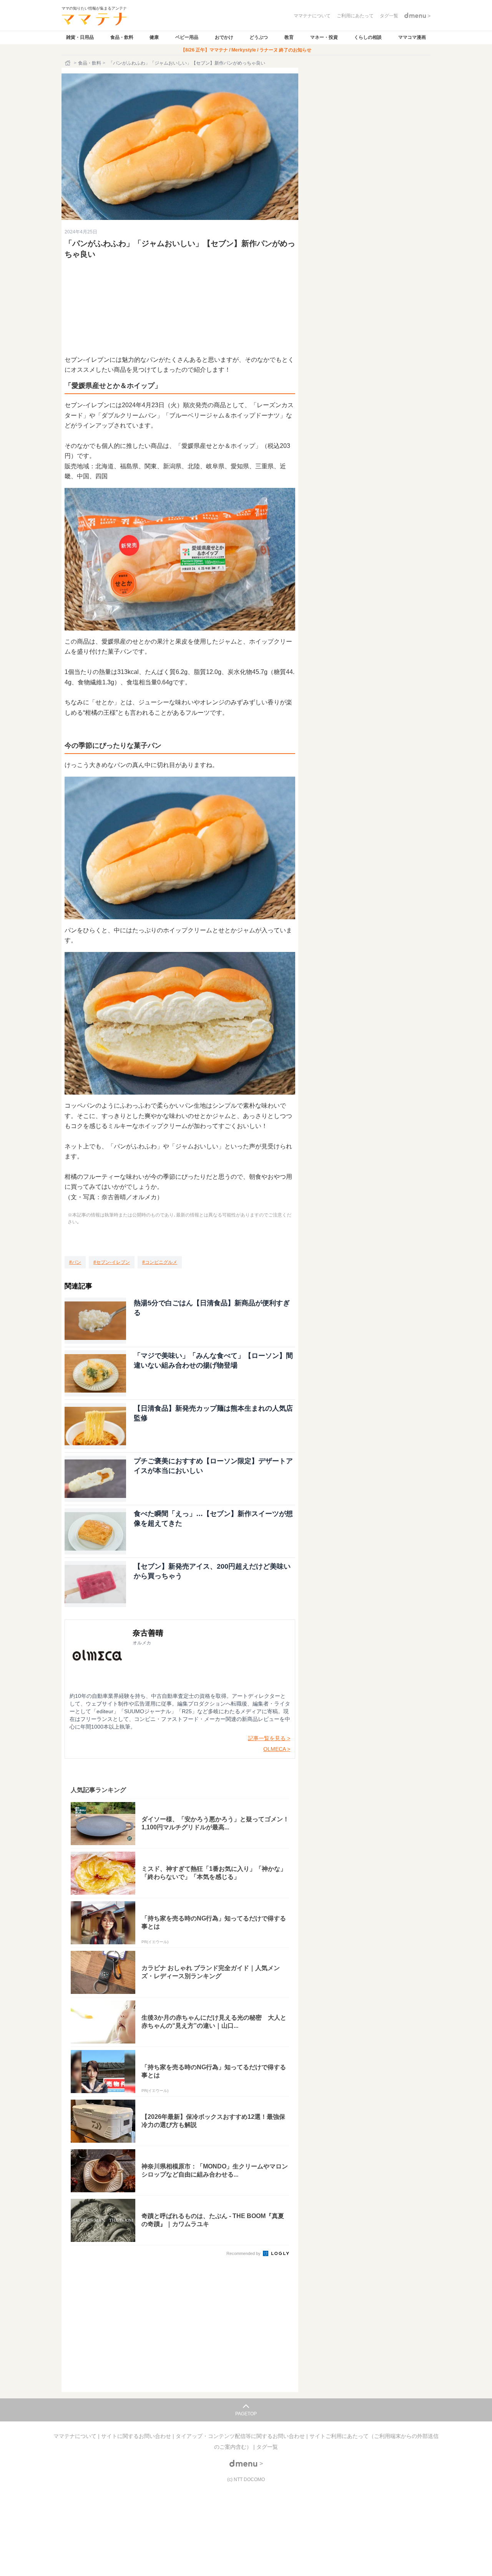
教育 (289, 37)
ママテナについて (76, 2436)
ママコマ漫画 (412, 37)
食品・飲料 (122, 37)
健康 (154, 37)
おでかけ (224, 37)
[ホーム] (68, 63)
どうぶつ (259, 37)
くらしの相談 (368, 37)
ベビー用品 (187, 37)
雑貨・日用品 (80, 37)
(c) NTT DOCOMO (246, 2479)
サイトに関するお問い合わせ (137, 2436)
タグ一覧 (267, 2447)
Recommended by (244, 2253)
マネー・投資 (324, 37)
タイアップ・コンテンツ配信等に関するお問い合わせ (241, 2436)
